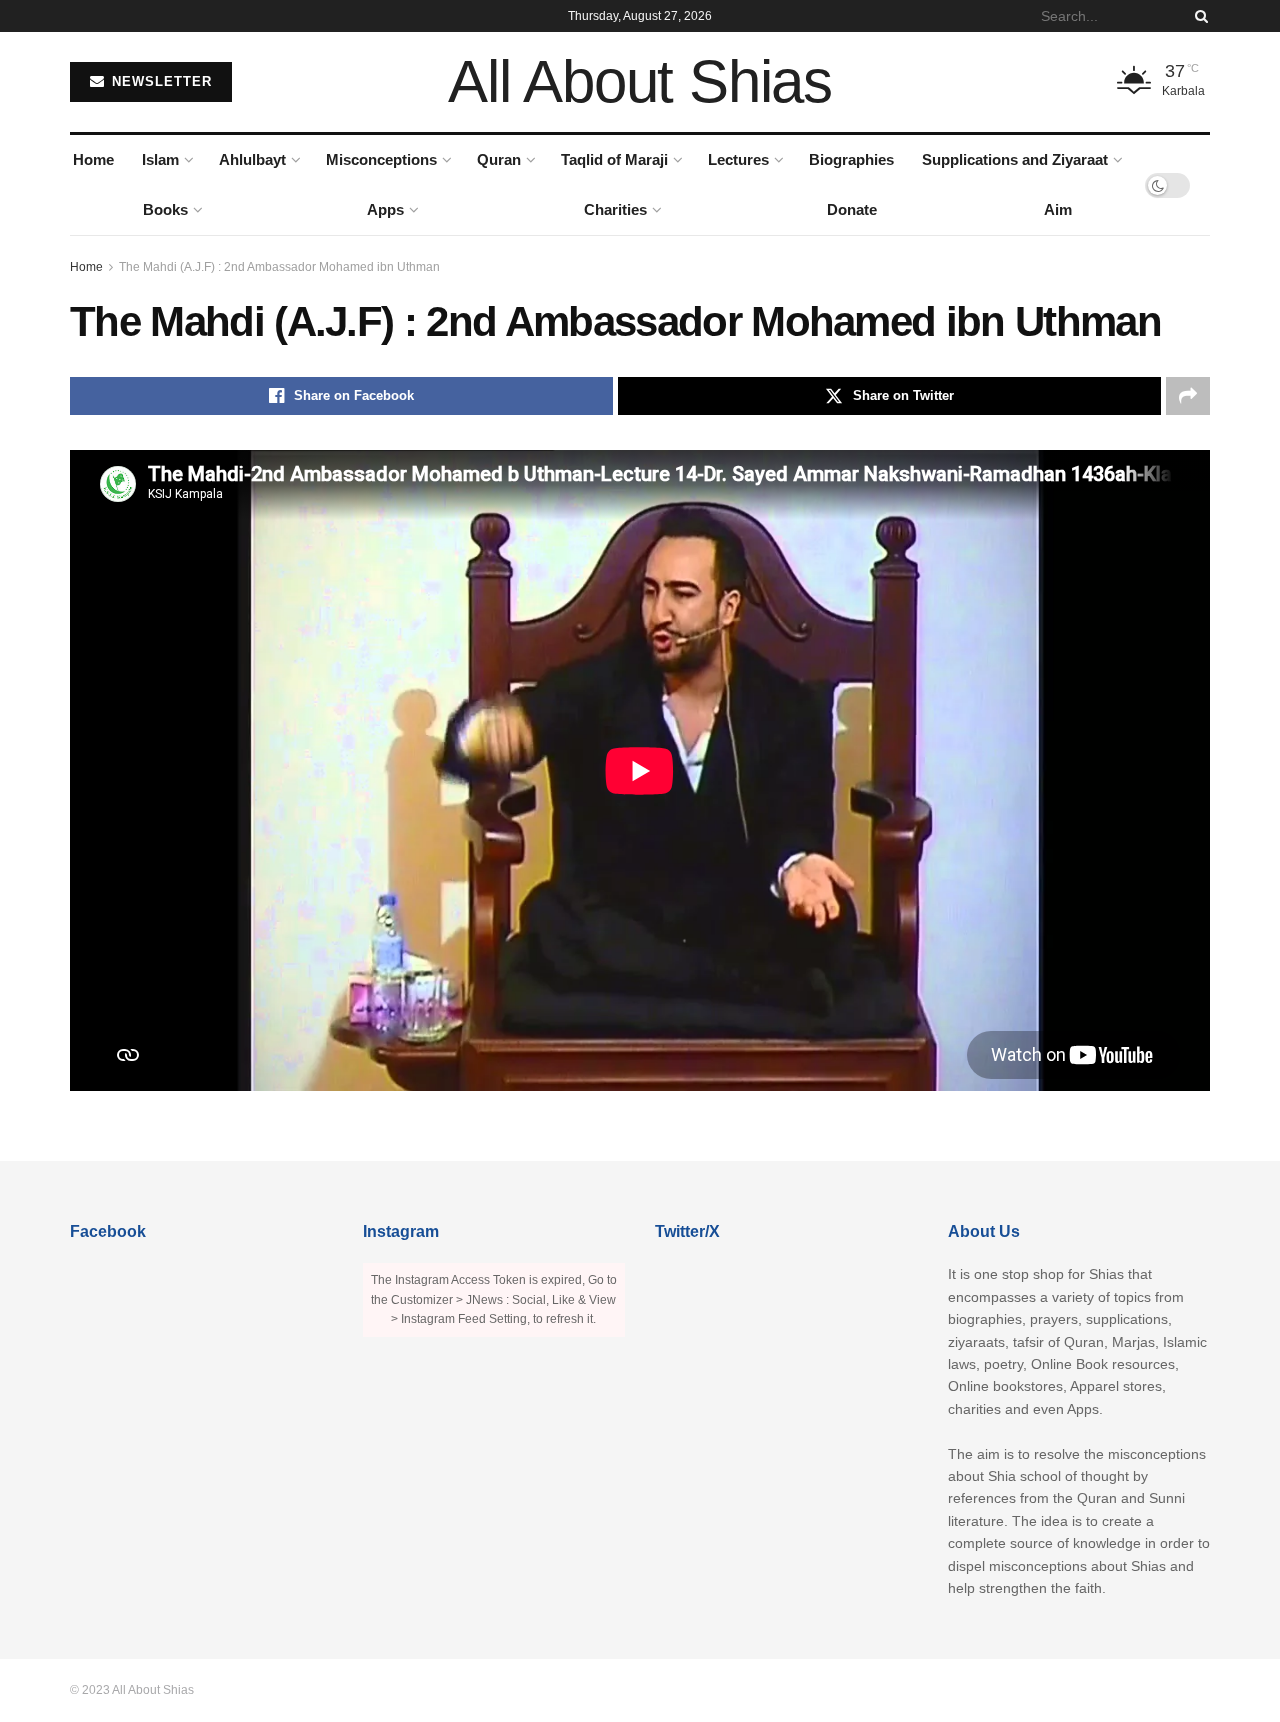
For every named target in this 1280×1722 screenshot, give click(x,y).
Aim (1058, 209)
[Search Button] (1198, 16)
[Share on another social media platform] (1188, 396)
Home (93, 159)
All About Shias (640, 82)
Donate (852, 209)
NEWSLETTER (159, 81)
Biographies (851, 159)
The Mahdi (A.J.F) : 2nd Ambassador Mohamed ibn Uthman (279, 267)
